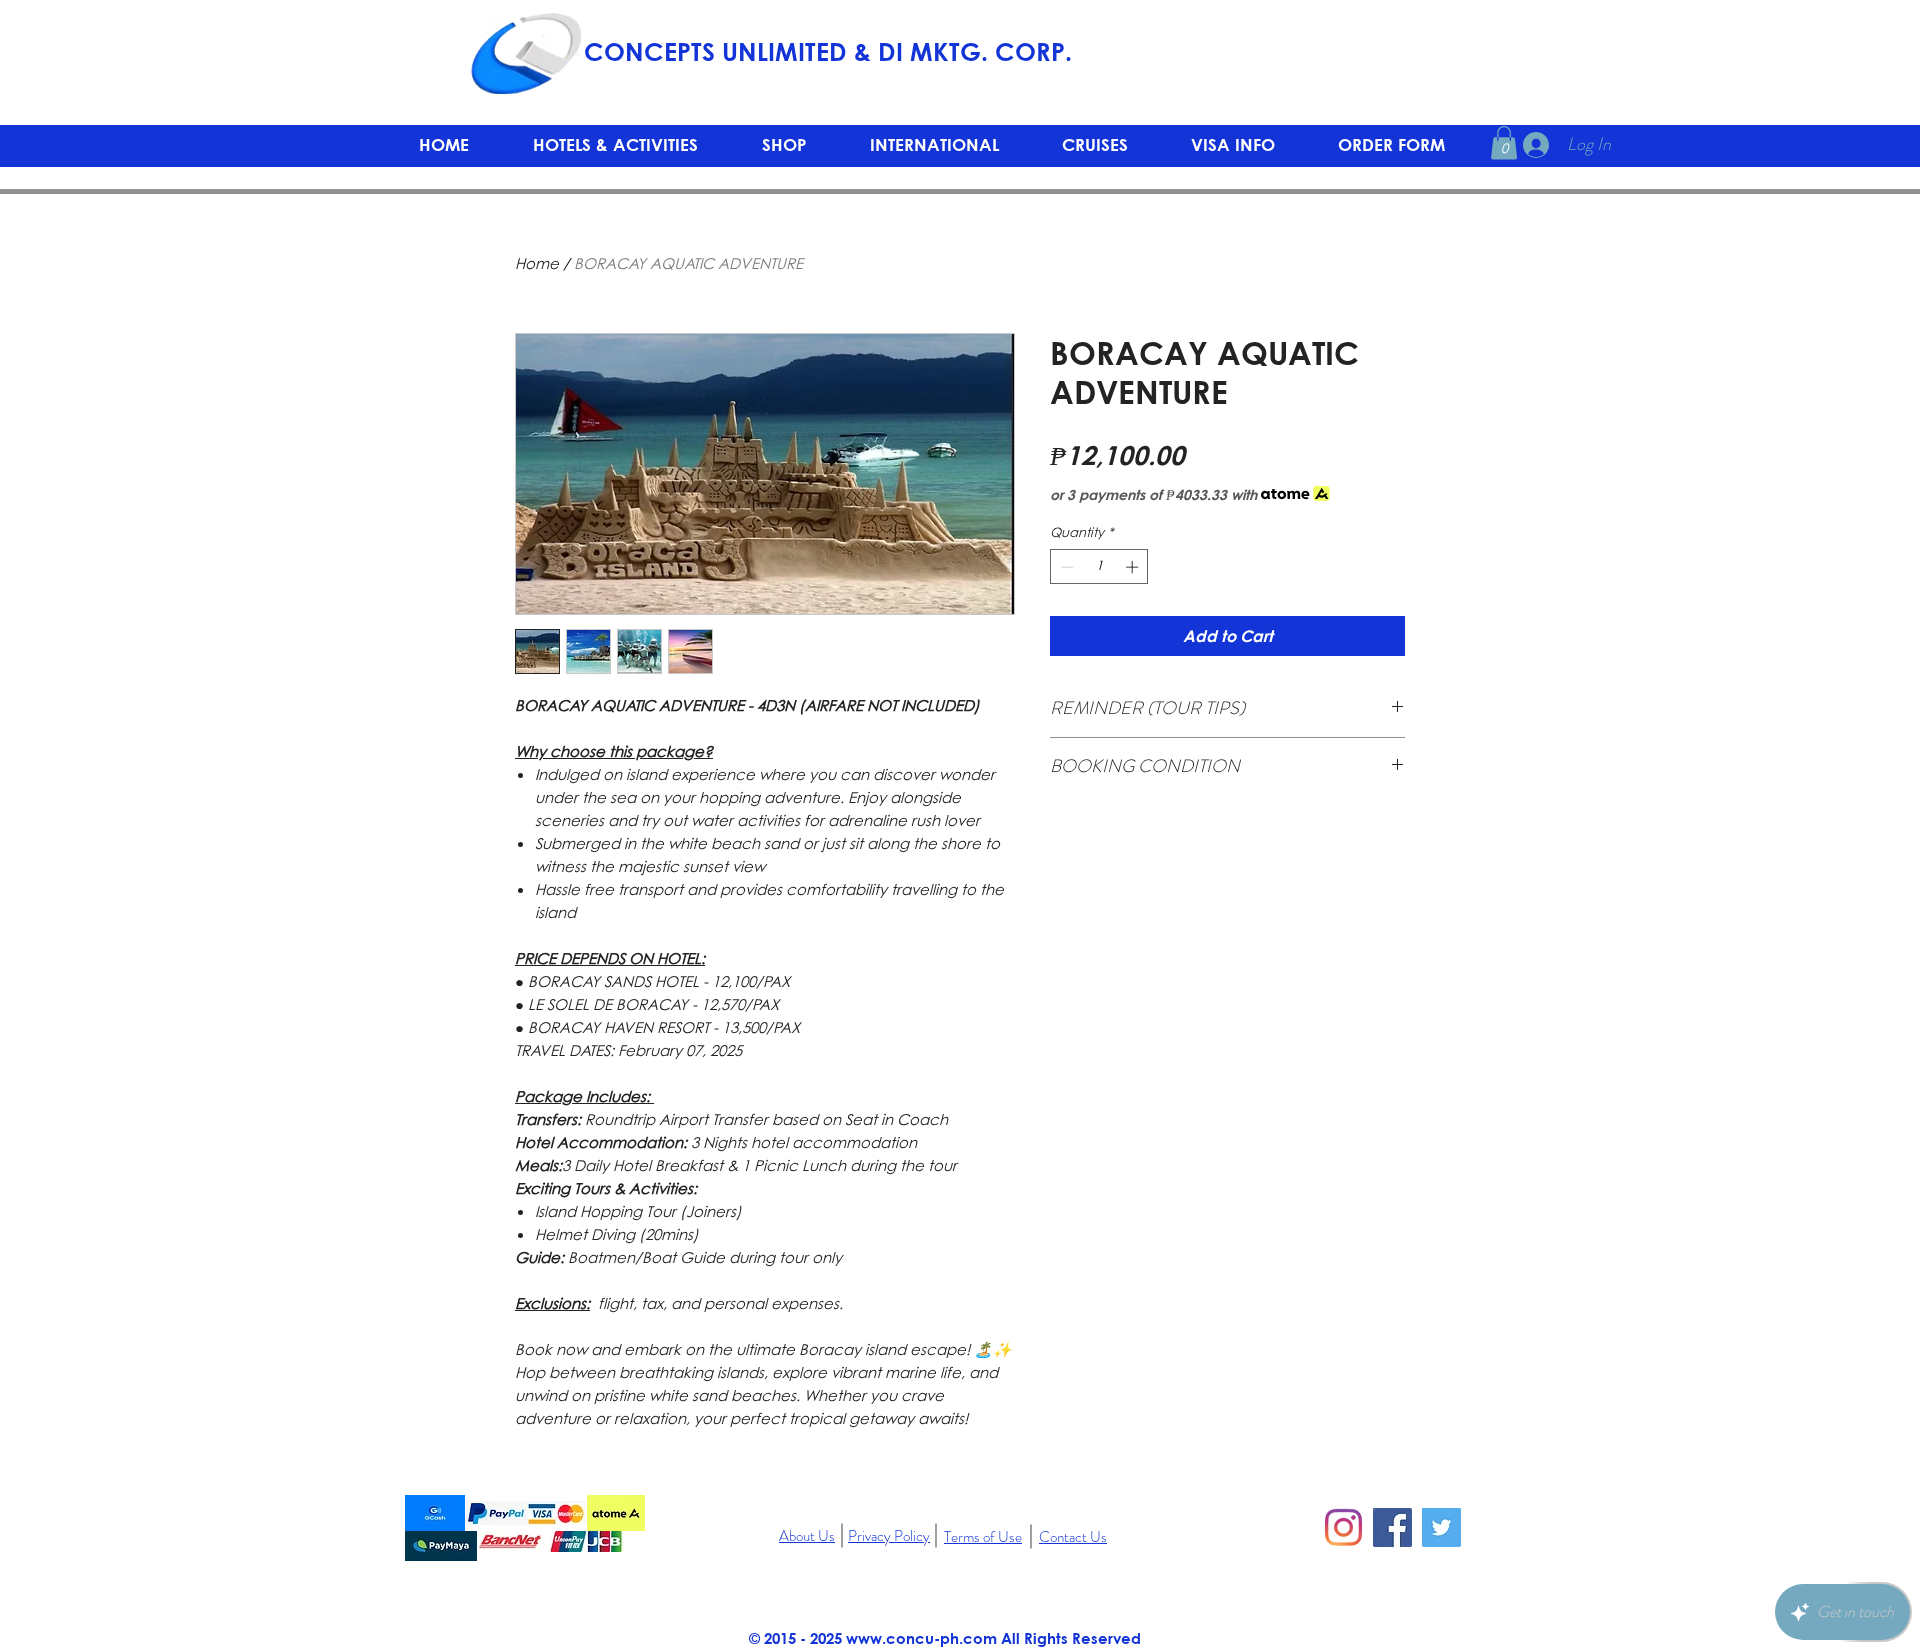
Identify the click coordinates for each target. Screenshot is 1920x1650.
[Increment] (1134, 567)
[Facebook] (1392, 1527)
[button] (784, 144)
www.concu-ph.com (921, 1638)
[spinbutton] (1099, 567)
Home (537, 263)
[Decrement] (1065, 567)
